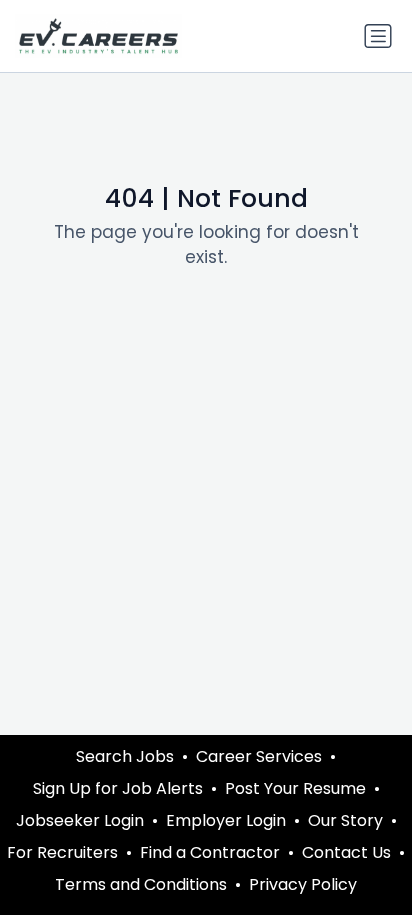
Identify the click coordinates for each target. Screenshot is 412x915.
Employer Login (226, 820)
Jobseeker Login (80, 820)
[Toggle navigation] (378, 36)
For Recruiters (62, 852)
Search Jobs (125, 756)
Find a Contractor (210, 852)
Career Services (259, 756)
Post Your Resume (295, 788)
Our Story (345, 820)
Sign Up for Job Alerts (118, 788)
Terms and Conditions (141, 884)
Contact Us (346, 852)
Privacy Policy (303, 884)
